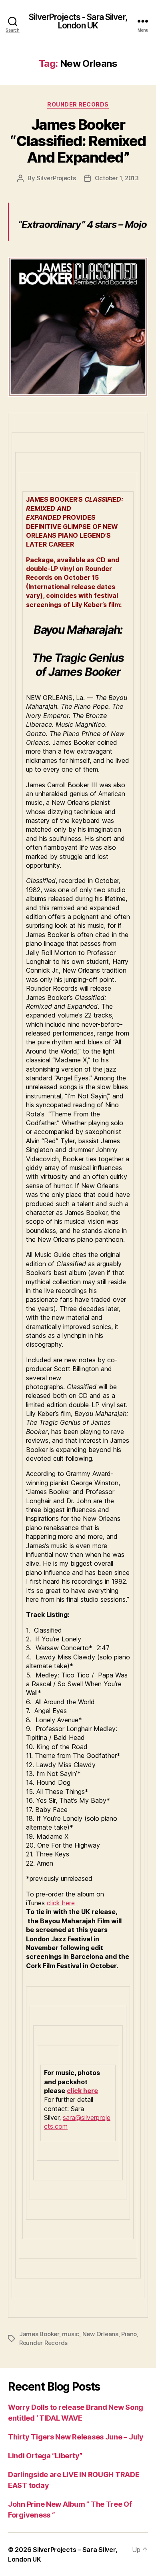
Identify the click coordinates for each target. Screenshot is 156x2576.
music (71, 2334)
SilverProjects (56, 178)
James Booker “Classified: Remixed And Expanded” (78, 141)
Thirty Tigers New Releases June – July (76, 2437)
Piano (129, 2334)
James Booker (39, 2334)
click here (61, 1903)
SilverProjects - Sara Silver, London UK (78, 21)
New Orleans (100, 2334)
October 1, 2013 (117, 178)
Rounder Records (78, 104)
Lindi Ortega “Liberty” (45, 2456)
